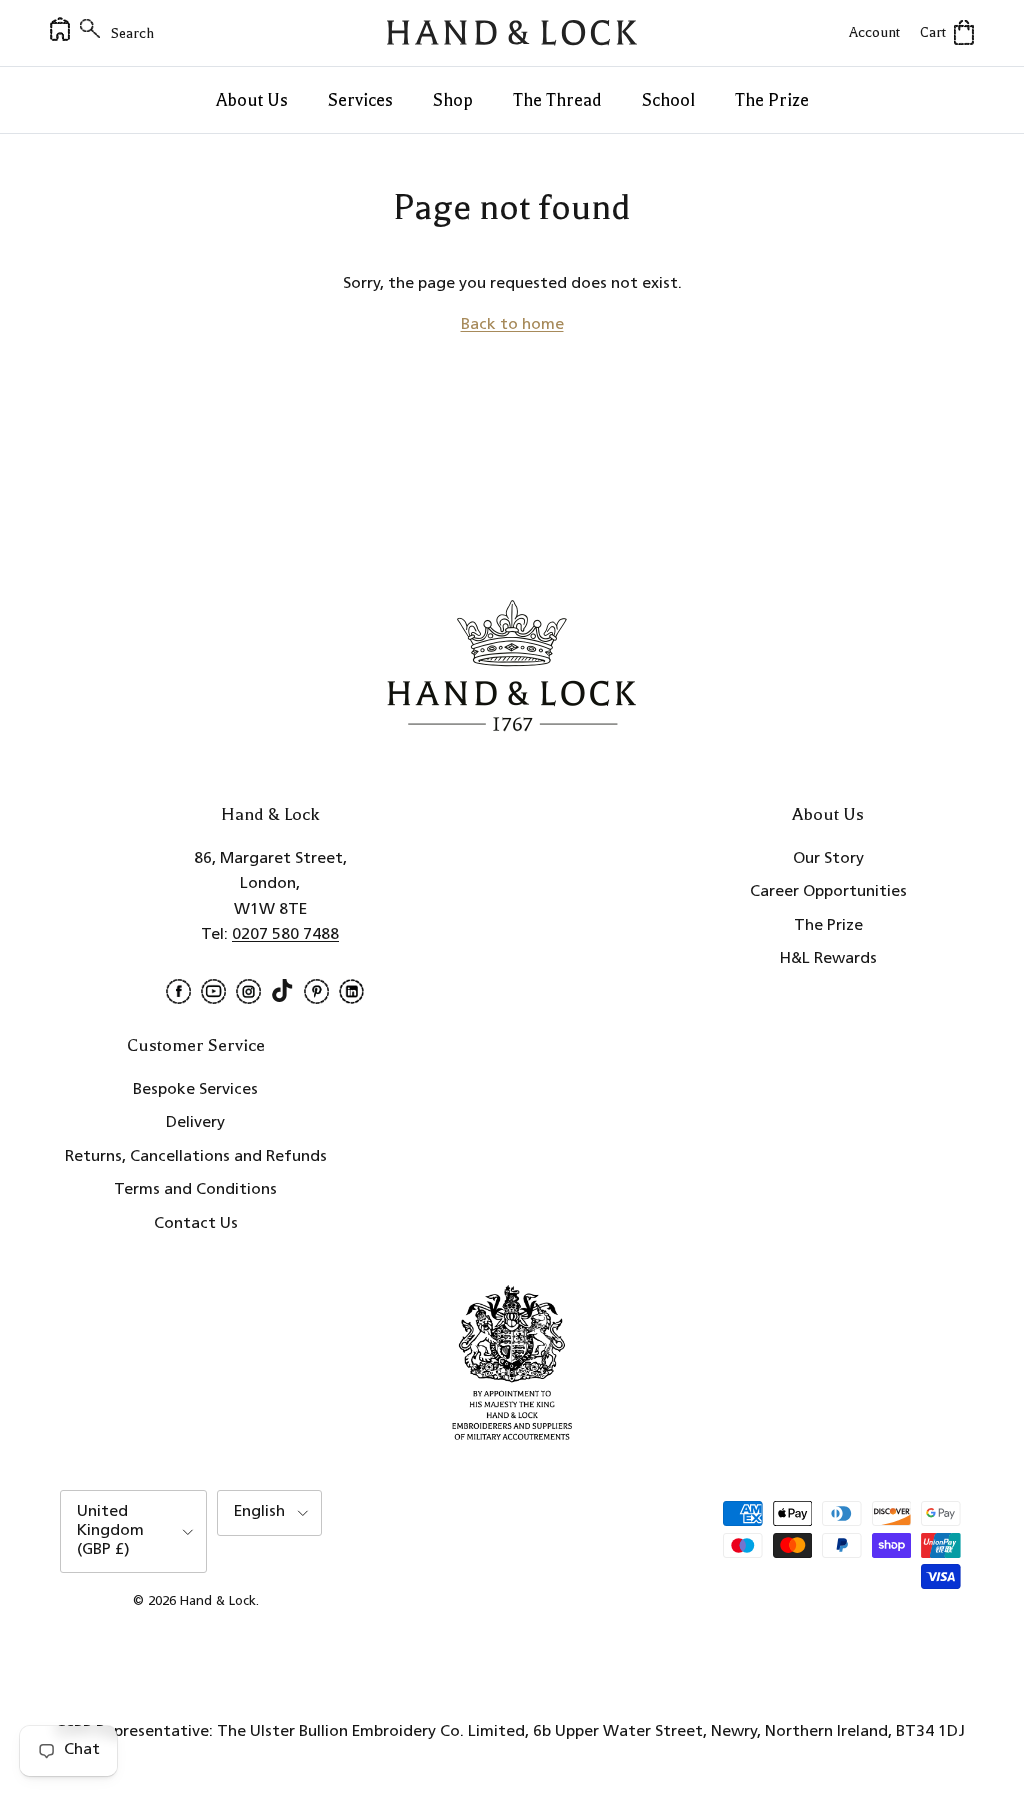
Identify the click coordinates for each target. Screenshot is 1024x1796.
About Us (252, 100)
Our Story (828, 859)
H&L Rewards (828, 959)
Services (360, 100)
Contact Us (196, 1224)
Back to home (512, 325)
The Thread (557, 100)
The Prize (772, 100)
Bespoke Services (195, 1090)
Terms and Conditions (195, 1190)
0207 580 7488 (285, 935)
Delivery (195, 1123)
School (668, 100)
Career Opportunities (828, 892)
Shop (453, 100)
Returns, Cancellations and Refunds (196, 1157)
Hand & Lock (218, 1601)
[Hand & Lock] (512, 33)
